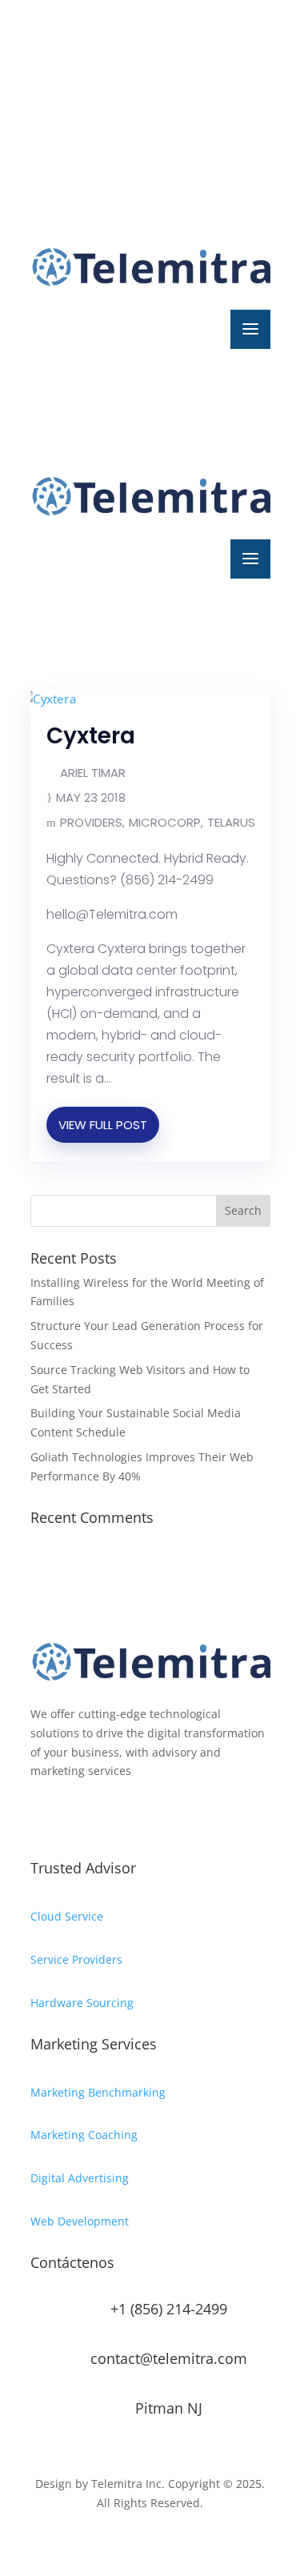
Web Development (80, 2221)
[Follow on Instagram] (75, 77)
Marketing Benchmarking (98, 2092)
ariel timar (93, 773)
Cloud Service (67, 1916)
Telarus (231, 822)
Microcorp (165, 822)
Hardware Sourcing (82, 2003)
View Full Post (103, 1125)
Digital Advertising (80, 2178)
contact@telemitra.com (169, 2358)
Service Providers (76, 1959)
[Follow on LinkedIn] (107, 77)
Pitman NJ (169, 2408)
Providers (91, 822)
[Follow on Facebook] (43, 77)
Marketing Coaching (84, 2135)
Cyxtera (91, 736)
